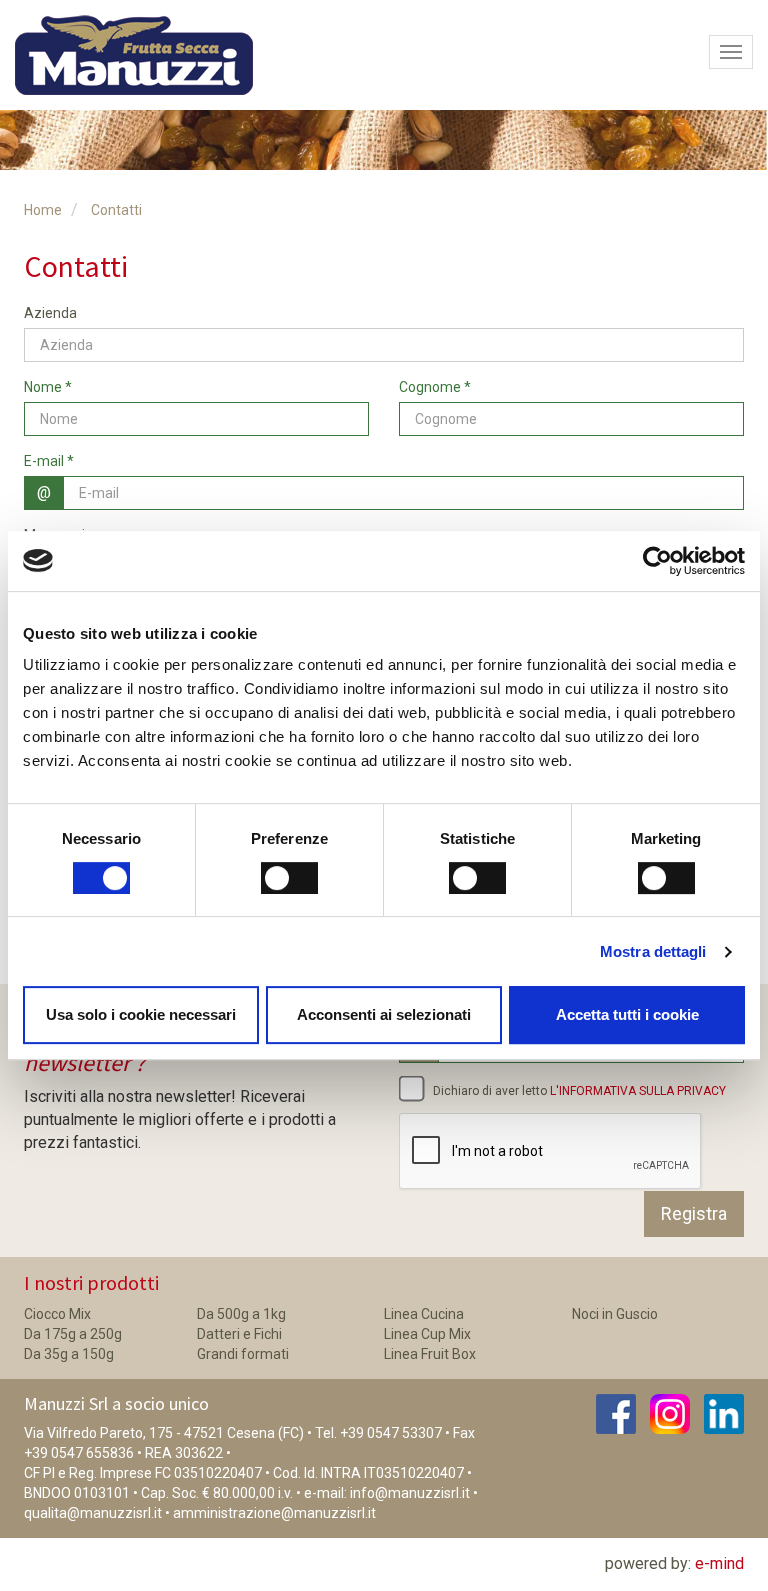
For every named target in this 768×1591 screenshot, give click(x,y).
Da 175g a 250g (73, 1334)
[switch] (289, 878)
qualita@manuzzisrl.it (93, 1513)
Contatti (116, 210)
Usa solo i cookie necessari (141, 1014)
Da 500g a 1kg (241, 1314)
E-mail (49, 461)
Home (43, 210)
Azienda (50, 313)
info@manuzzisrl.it (410, 1493)
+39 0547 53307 (391, 1433)
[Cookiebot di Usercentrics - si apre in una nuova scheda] (657, 561)
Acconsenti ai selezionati (384, 1014)
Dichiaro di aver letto (578, 1091)
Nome (48, 387)
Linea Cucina (424, 1314)
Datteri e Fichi (239, 1334)
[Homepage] (126, 55)
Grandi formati (243, 1354)
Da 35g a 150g (69, 1354)
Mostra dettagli (653, 951)
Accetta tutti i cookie (627, 1014)
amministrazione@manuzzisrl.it (274, 1513)
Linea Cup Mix (427, 1334)
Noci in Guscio (615, 1314)
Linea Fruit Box (430, 1354)
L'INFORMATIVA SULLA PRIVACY (638, 1091)
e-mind (719, 1563)
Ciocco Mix (57, 1314)
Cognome (435, 387)
